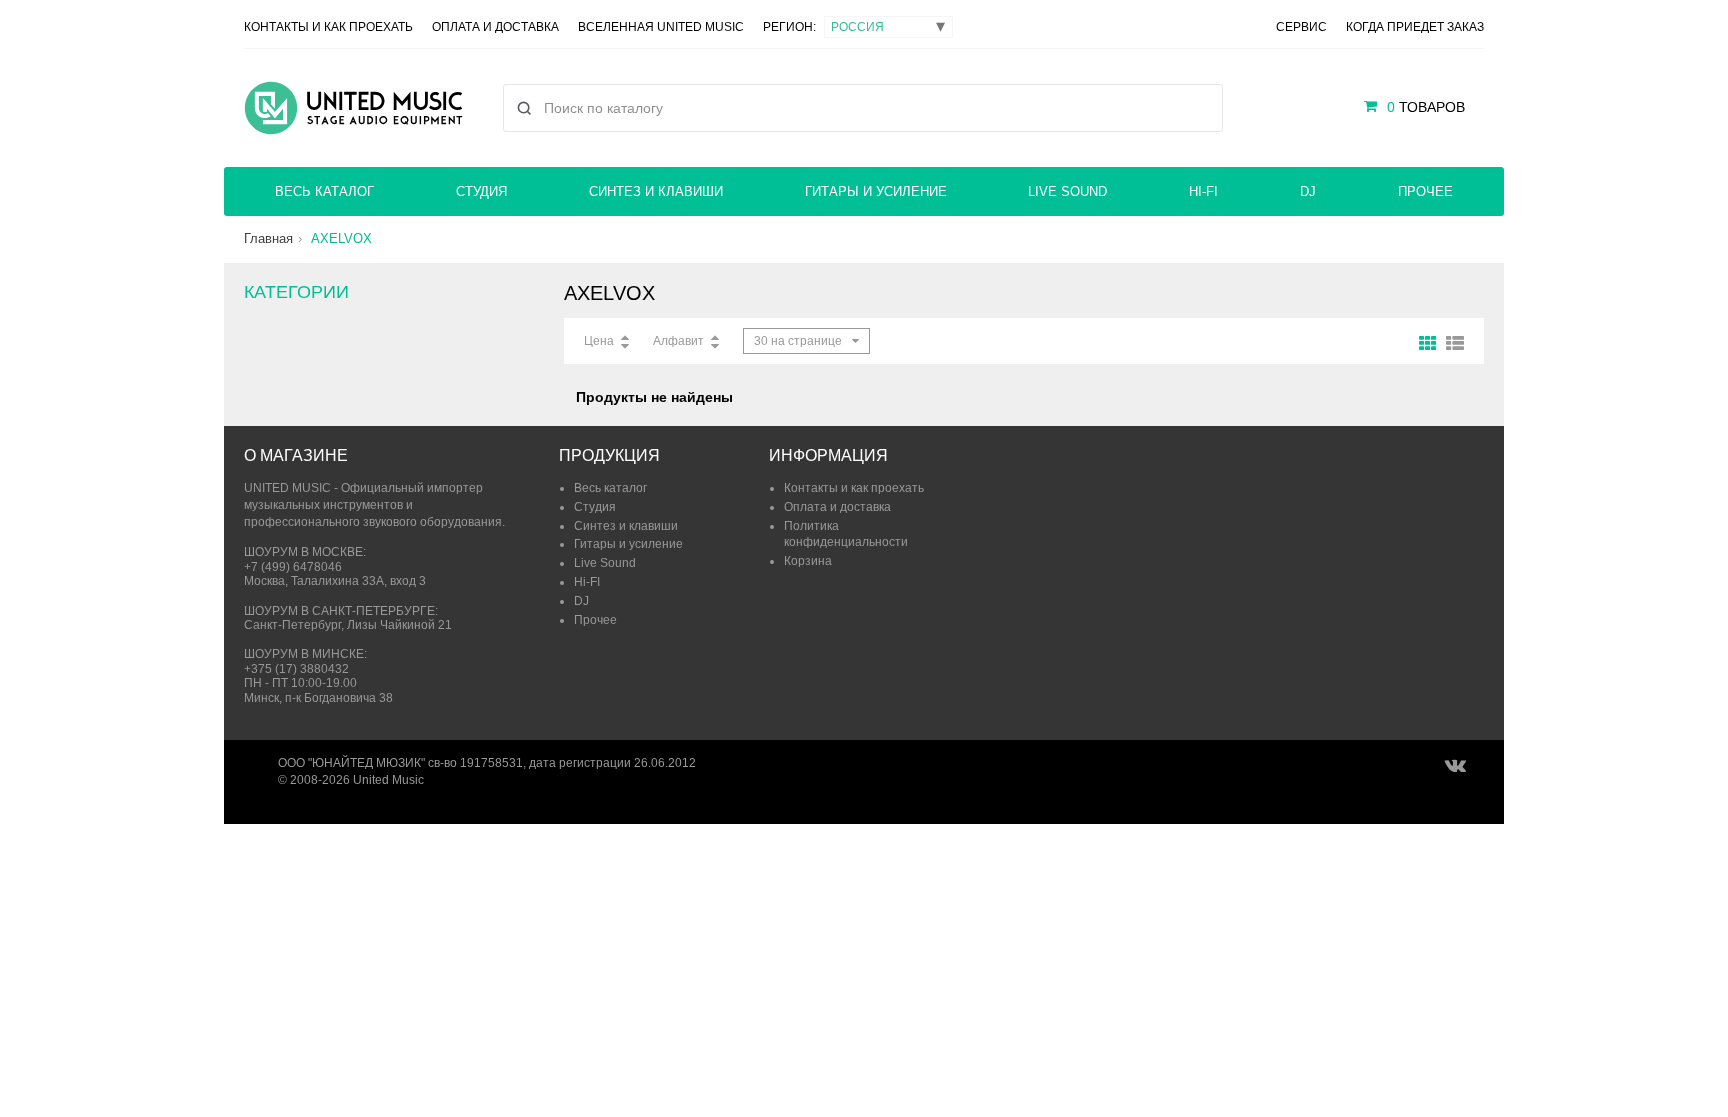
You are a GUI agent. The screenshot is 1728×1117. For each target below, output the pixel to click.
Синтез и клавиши (656, 191)
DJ (1308, 191)
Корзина (808, 561)
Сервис (1301, 27)
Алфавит (678, 341)
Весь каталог (324, 191)
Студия (481, 191)
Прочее (1425, 191)
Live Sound (1067, 191)
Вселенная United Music (661, 27)
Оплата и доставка (495, 27)
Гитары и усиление (876, 191)
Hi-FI (1203, 191)
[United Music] (353, 108)
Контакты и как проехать (328, 27)
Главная (268, 238)
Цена (599, 341)
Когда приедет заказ (1415, 27)
